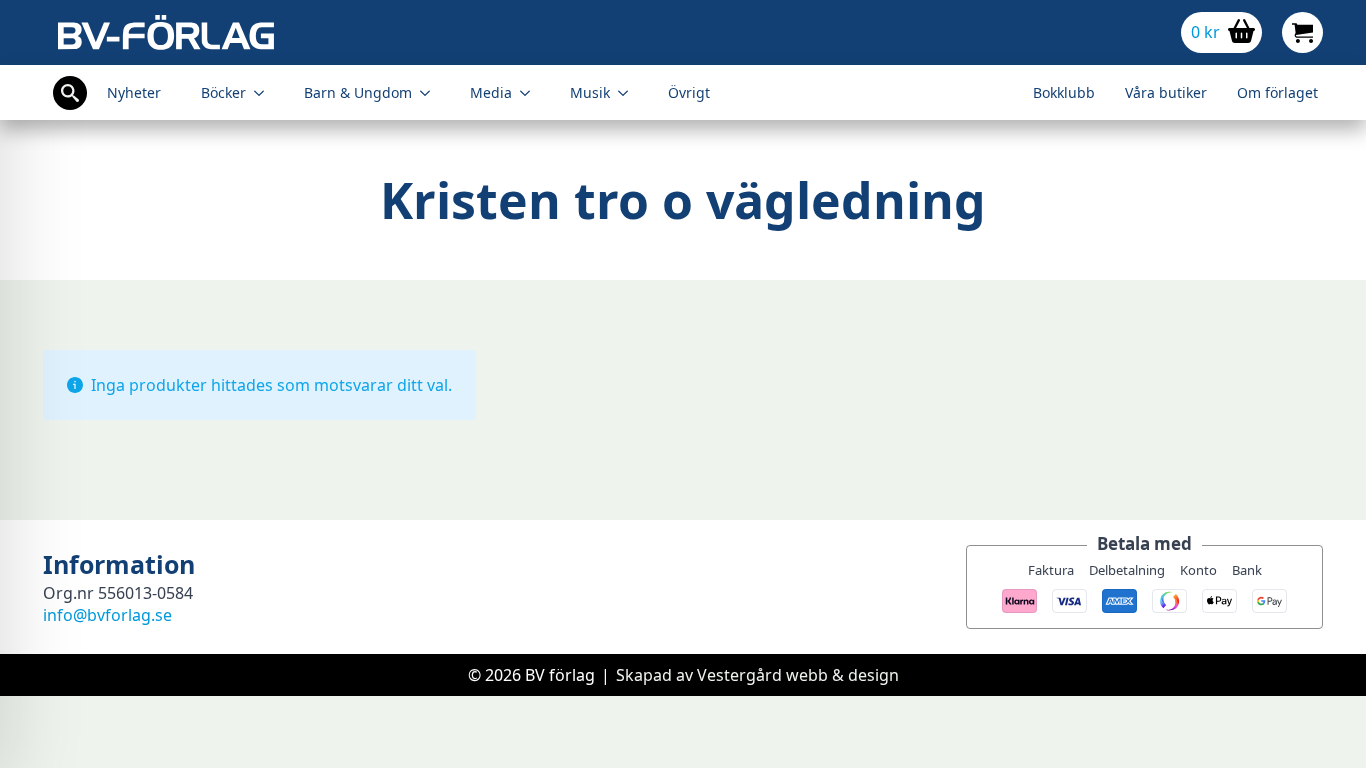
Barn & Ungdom (358, 92)
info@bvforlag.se (107, 615)
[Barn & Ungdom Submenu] (431, 93)
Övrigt (689, 92)
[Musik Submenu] (629, 93)
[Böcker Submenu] (265, 93)
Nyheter (134, 92)
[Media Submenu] (531, 93)
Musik (590, 92)
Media (491, 92)
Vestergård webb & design (798, 675)
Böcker (223, 92)
